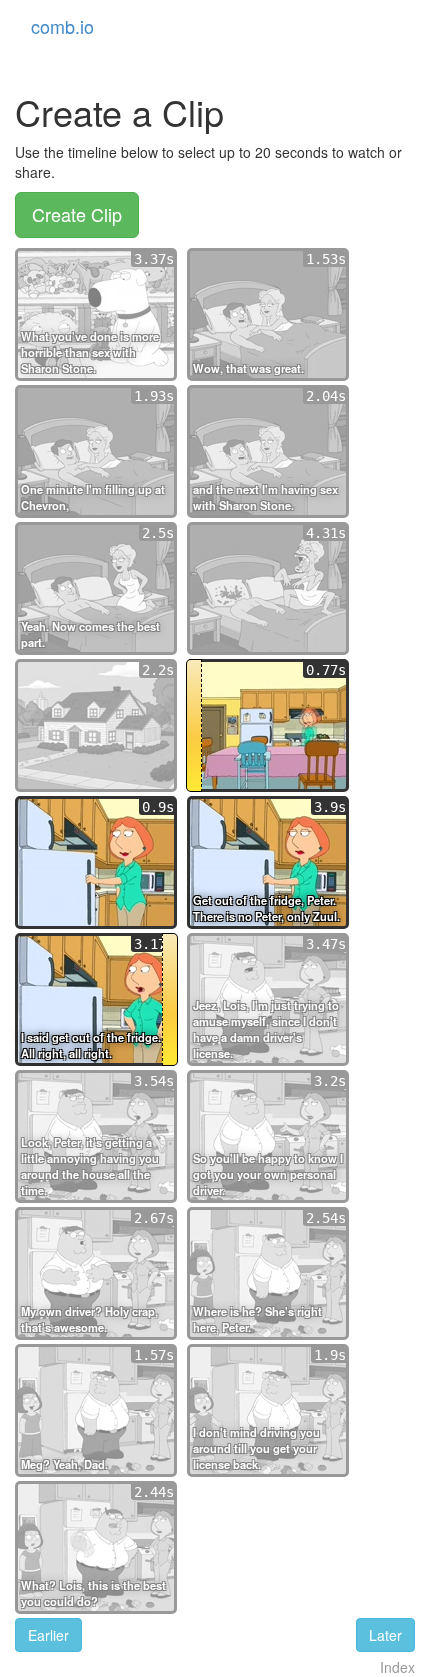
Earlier (48, 1635)
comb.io (62, 26)
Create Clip (77, 214)
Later (385, 1635)
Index (397, 1667)
